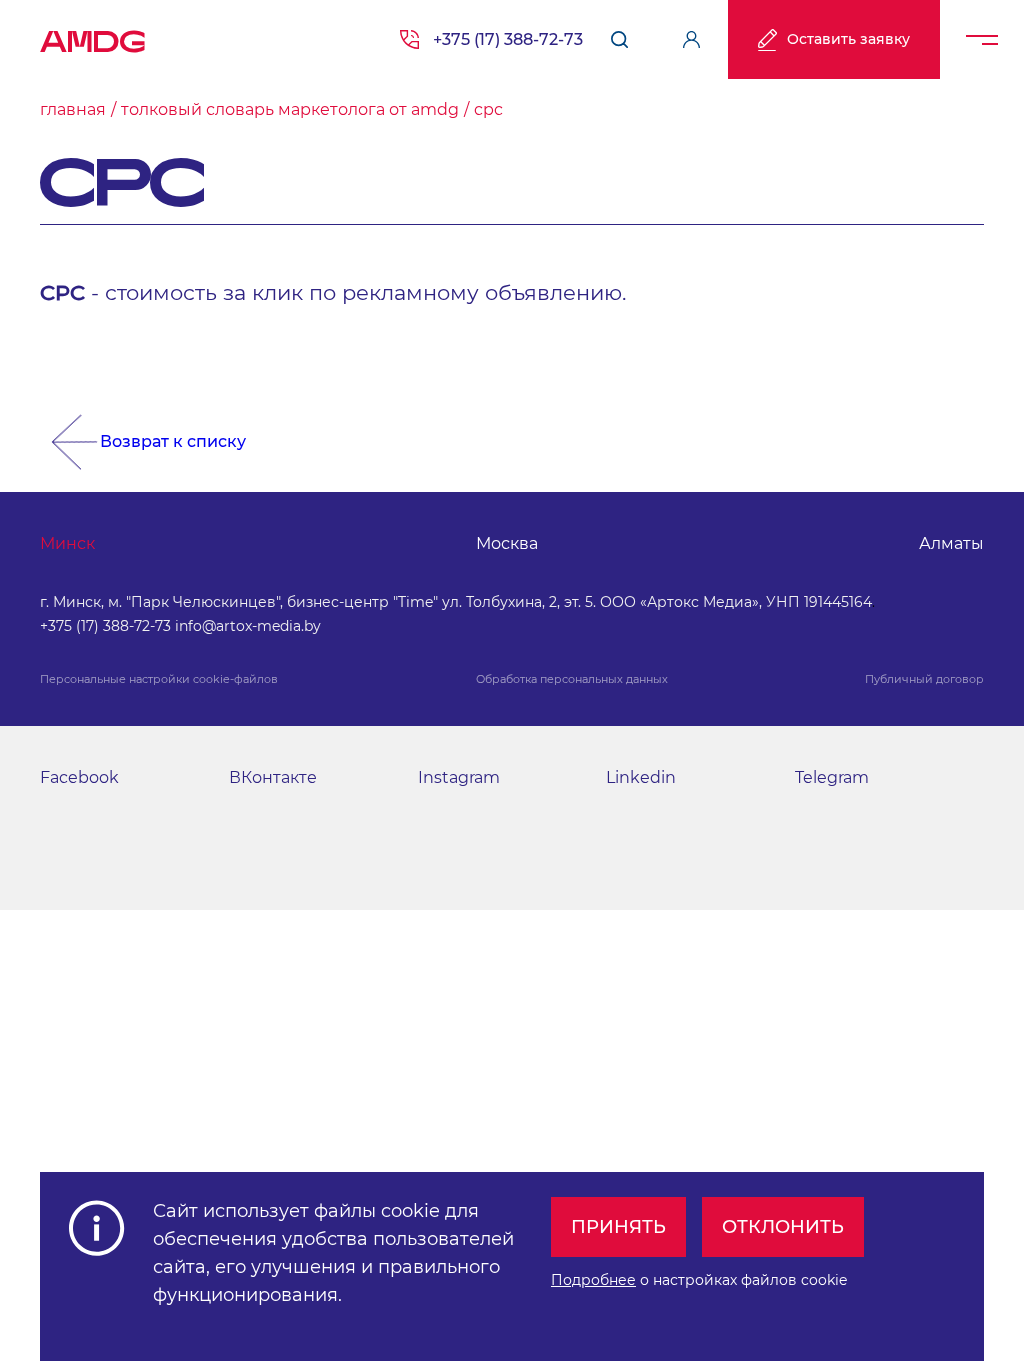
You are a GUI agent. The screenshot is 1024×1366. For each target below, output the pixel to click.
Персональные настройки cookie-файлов (159, 679)
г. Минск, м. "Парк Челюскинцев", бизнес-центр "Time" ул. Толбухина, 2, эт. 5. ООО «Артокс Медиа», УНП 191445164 (456, 602)
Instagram (459, 777)
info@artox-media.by (248, 626)
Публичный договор (924, 679)
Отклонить (783, 1227)
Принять (618, 1227)
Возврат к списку (173, 441)
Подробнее (593, 1280)
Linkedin (641, 777)
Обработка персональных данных (572, 679)
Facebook (79, 777)
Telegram (832, 777)
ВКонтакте (273, 777)
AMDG (93, 35)
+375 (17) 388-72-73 (508, 39)
